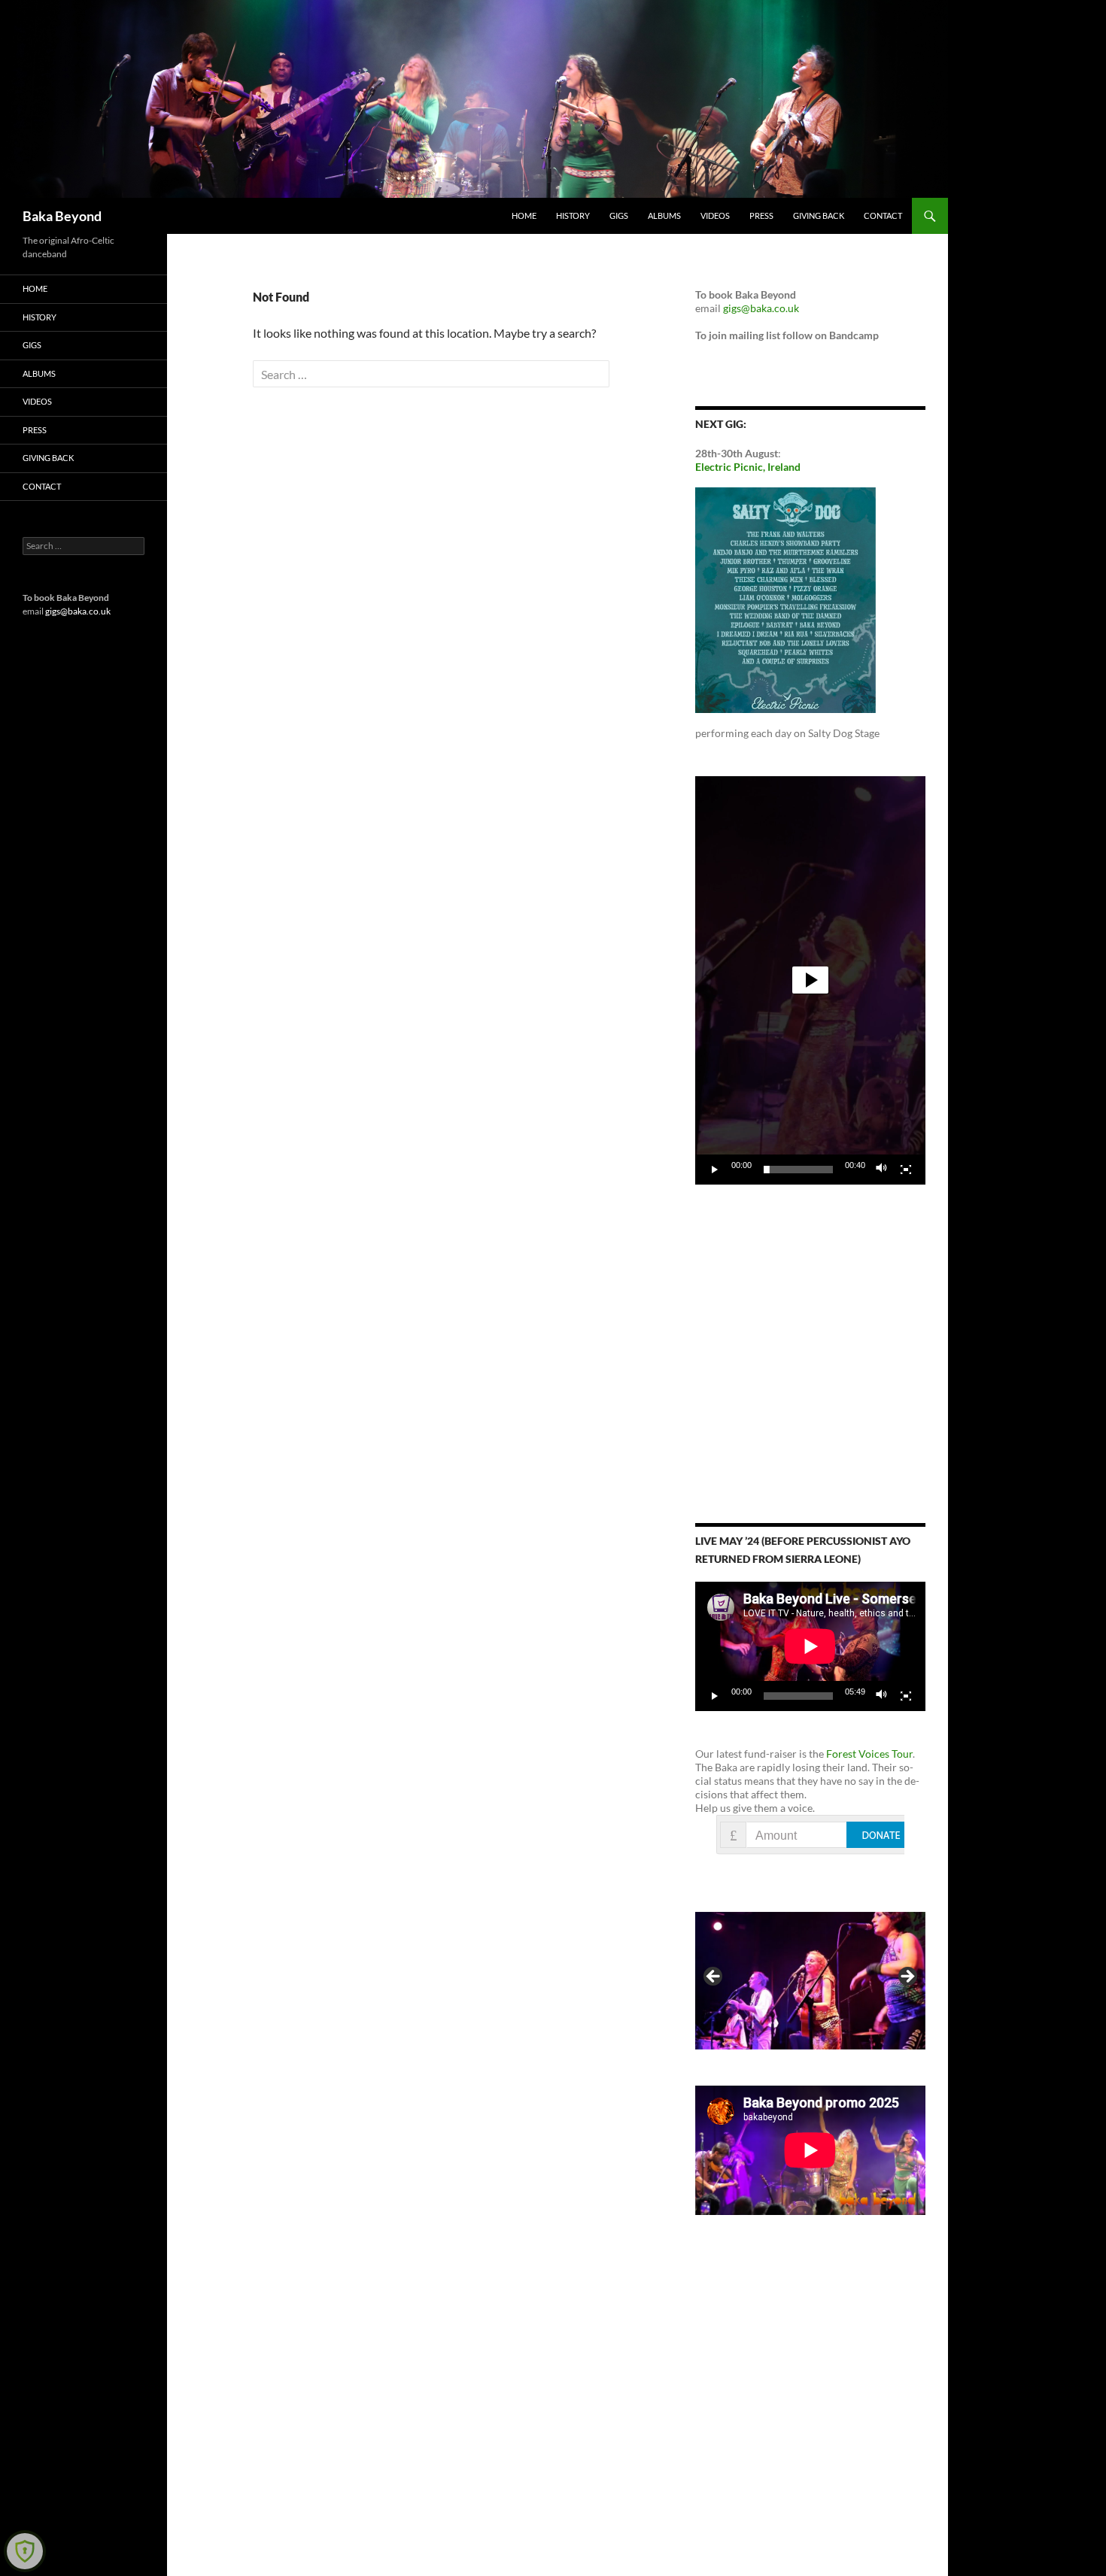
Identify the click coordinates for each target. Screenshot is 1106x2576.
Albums (664, 215)
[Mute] (882, 1170)
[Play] (715, 1170)
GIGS (619, 215)
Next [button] (907, 1977)
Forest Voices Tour (869, 1754)
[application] (810, 980)
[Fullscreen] (906, 1170)
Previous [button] (714, 1977)
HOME (524, 215)
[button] (810, 980)
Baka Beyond (62, 216)
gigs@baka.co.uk (761, 308)
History (573, 215)
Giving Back (819, 215)
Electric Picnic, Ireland (748, 467)
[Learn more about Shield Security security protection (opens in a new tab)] (25, 2551)
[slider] (798, 1170)
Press (761, 215)
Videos (715, 215)
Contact (883, 215)
